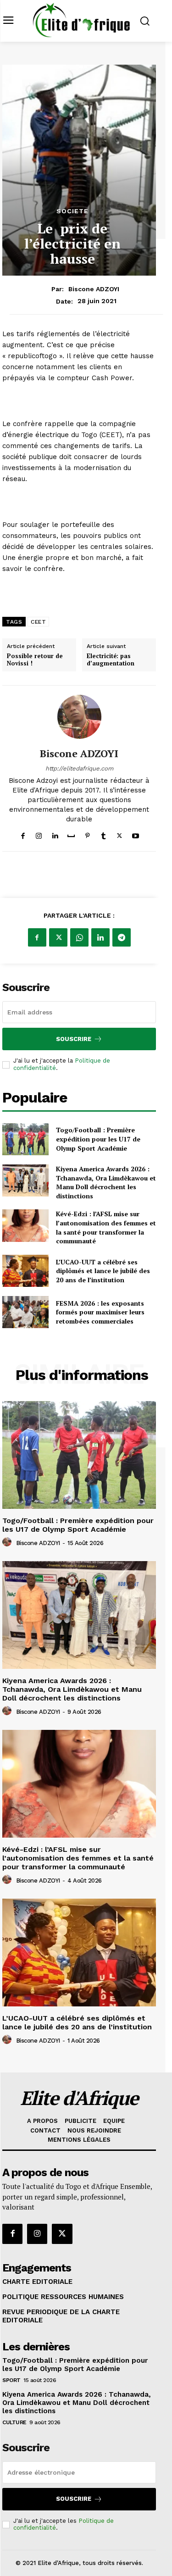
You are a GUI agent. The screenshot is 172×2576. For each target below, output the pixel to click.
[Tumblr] (103, 834)
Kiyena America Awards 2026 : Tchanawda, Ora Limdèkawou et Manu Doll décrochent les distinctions (106, 1182)
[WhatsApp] (79, 937)
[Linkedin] (55, 834)
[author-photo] (8, 1542)
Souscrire (74, 1039)
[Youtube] (136, 834)
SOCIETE (72, 211)
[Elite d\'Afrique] (81, 20)
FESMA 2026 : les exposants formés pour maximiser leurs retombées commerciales (100, 1312)
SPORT (11, 2380)
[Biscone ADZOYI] (79, 717)
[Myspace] (71, 834)
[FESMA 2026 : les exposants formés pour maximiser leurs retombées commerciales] (25, 1312)
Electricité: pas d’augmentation (111, 660)
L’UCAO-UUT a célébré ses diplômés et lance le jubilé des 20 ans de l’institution (103, 1271)
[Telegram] (122, 937)
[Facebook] (23, 834)
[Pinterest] (87, 834)
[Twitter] (119, 834)
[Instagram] (39, 834)
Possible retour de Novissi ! (35, 660)
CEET (38, 622)
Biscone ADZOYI (94, 289)
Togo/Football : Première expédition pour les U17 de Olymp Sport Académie (98, 1139)
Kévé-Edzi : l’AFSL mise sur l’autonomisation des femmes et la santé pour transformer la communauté (106, 1227)
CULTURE (14, 2422)
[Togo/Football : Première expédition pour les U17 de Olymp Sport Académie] (25, 1139)
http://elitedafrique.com (79, 768)
